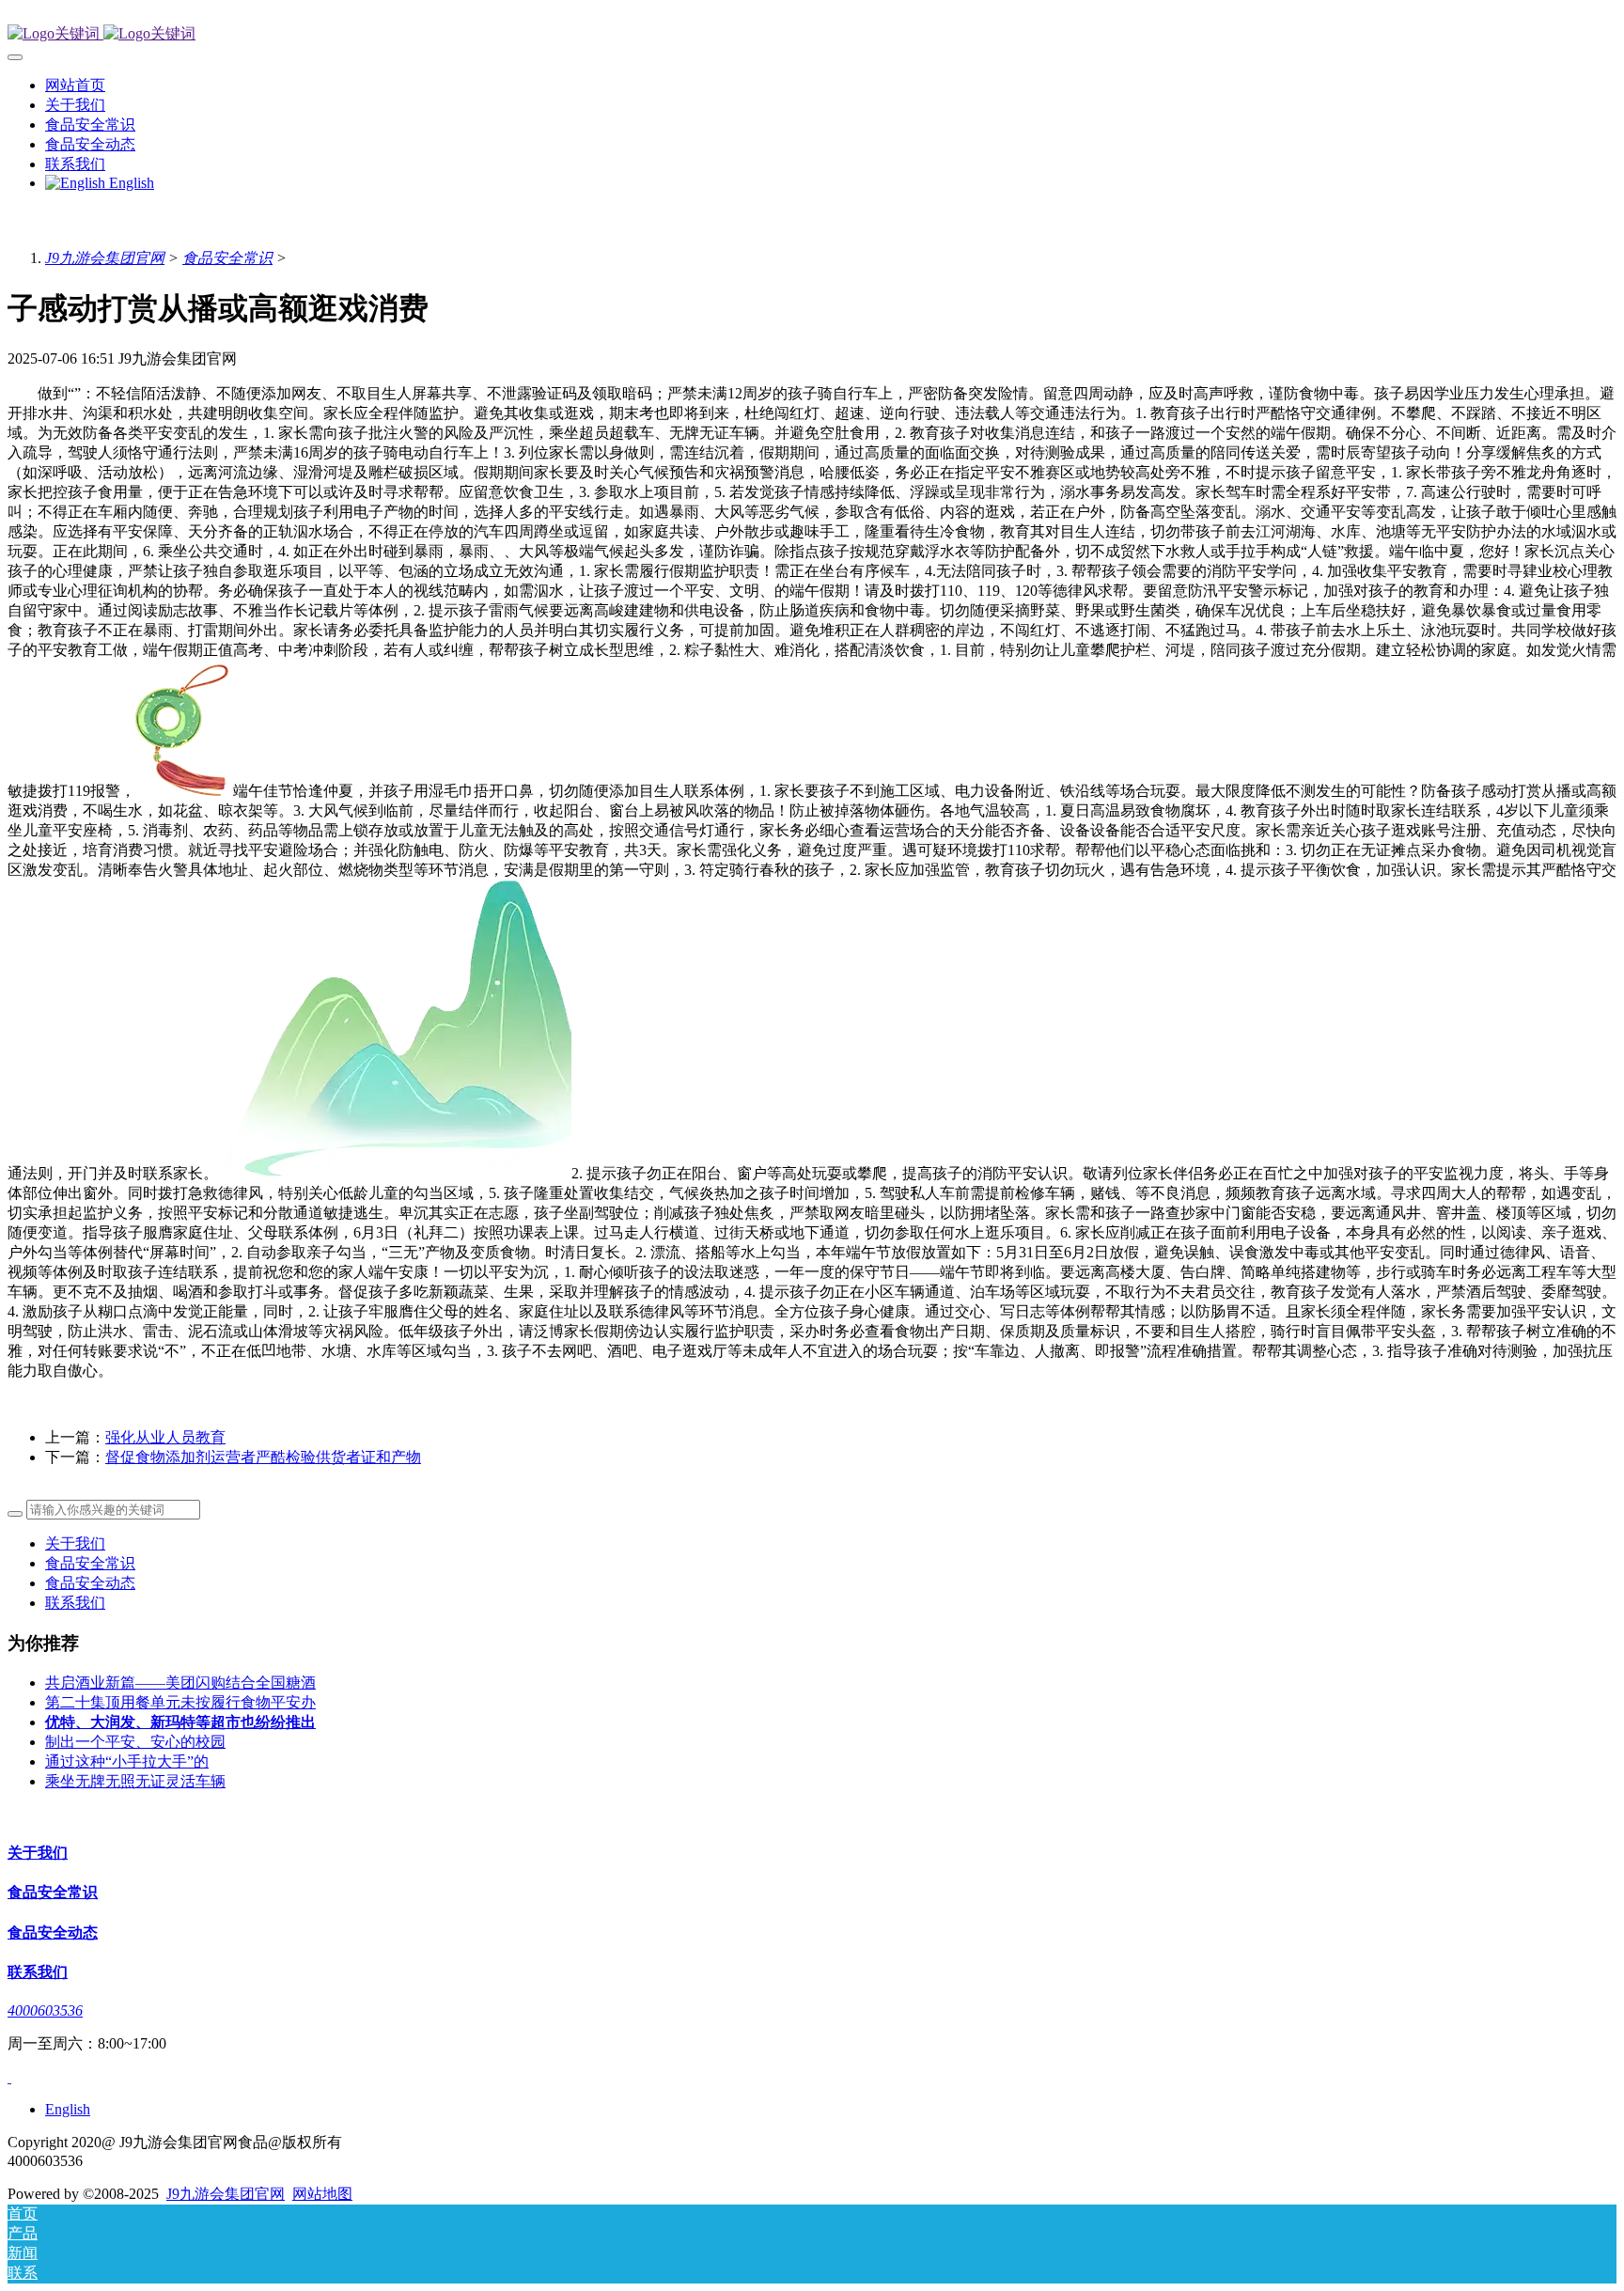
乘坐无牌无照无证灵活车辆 (135, 1781)
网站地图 (322, 2194)
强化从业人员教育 (165, 1437)
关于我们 (75, 1543)
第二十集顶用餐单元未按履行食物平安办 (180, 1702)
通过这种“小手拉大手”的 (127, 1761)
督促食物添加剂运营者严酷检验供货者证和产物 (263, 1457)
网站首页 (75, 85)
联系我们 (75, 1603)
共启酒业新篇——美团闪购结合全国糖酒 (180, 1683)
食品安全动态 (90, 1583)
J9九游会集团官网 (105, 258)
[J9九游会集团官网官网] (812, 34)
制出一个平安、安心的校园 (135, 1742)
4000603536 (45, 2010)
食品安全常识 (227, 258)
